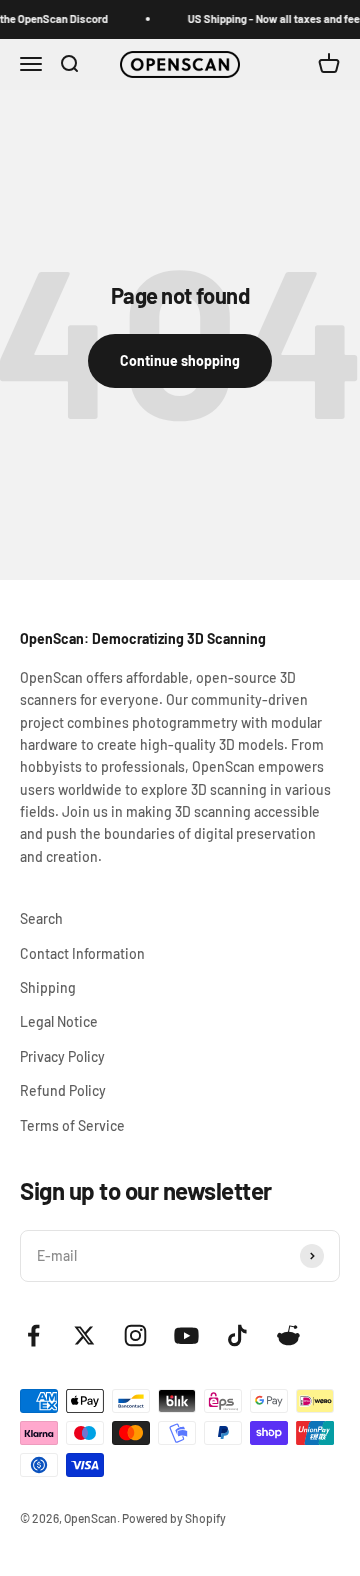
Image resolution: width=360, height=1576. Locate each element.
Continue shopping (180, 360)
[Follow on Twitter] (84, 1335)
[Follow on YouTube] (186, 1335)
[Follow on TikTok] (237, 1335)
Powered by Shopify (174, 1518)
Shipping (48, 987)
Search (41, 918)
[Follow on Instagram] (135, 1335)
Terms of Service (72, 1125)
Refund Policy (63, 1090)
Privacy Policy (62, 1056)
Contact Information (82, 953)
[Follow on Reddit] (288, 1335)
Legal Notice (59, 1021)
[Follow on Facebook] (33, 1335)
